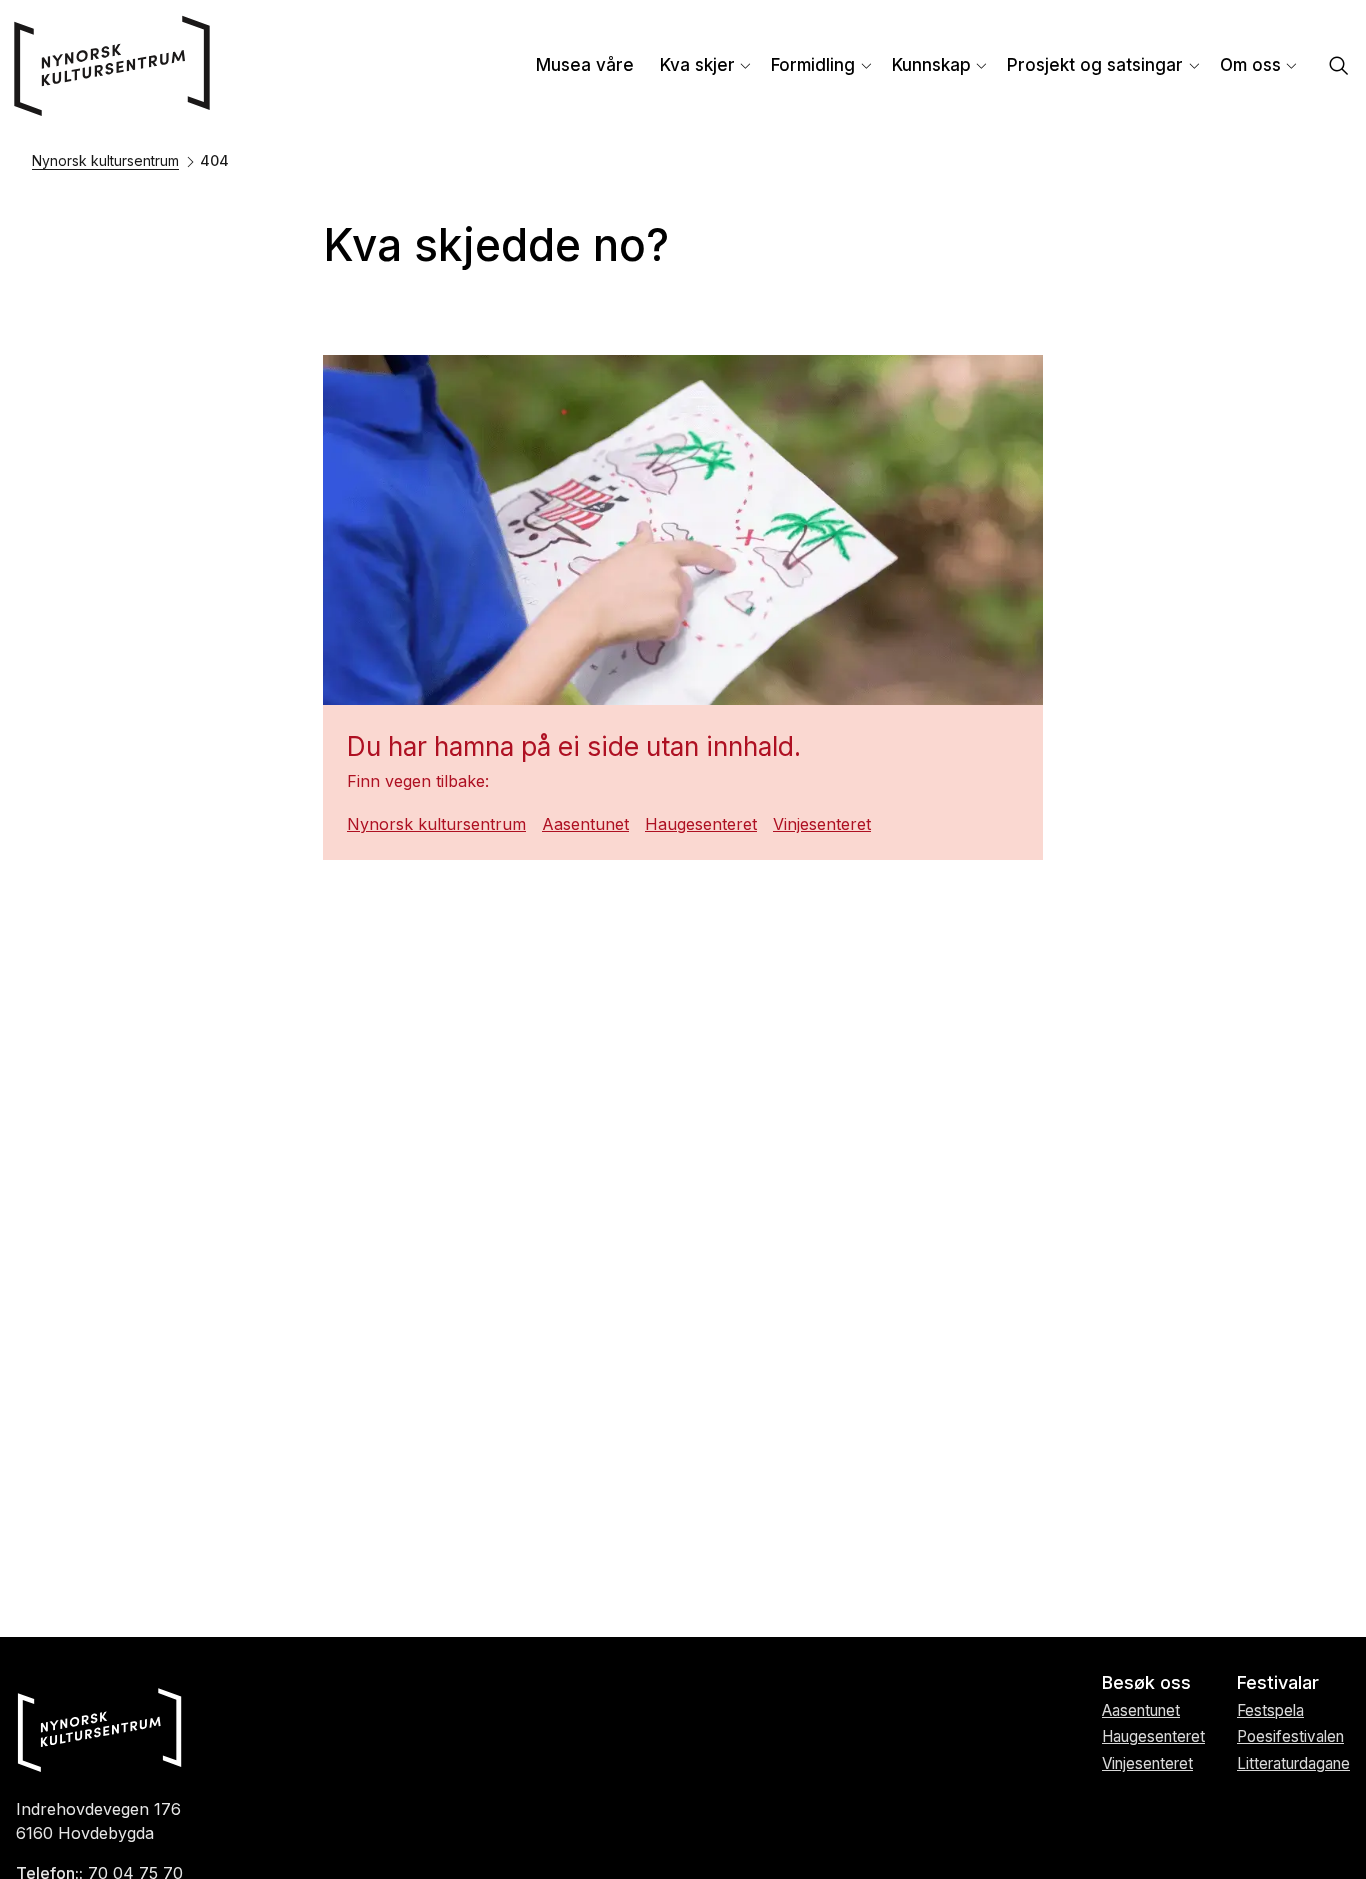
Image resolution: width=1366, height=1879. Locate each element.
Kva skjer (697, 65)
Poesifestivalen (1290, 1736)
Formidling (813, 65)
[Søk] (1339, 67)
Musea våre (585, 65)
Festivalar (1278, 1682)
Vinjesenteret (822, 824)
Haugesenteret (701, 824)
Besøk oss (1146, 1682)
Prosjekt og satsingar (1095, 65)
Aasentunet (585, 824)
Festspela (1270, 1710)
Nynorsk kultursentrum (105, 160)
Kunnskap (931, 65)
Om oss (1250, 65)
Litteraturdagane (1293, 1763)
